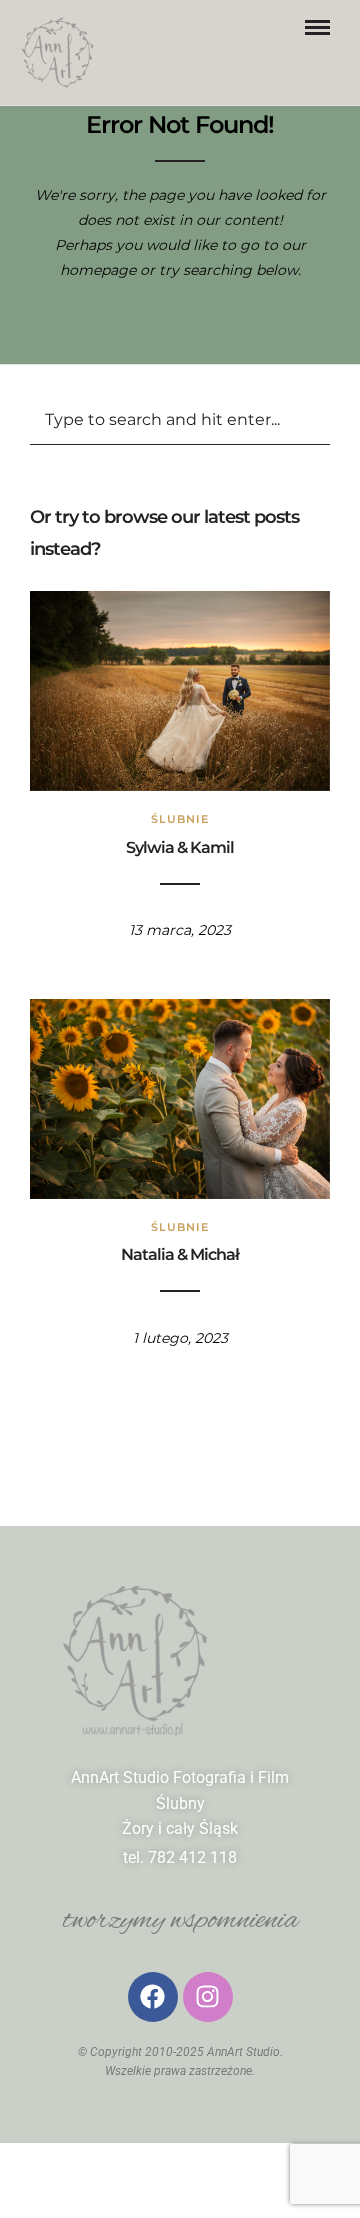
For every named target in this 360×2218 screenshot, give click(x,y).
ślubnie (180, 819)
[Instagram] (208, 1997)
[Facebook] (153, 1997)
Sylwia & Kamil (180, 847)
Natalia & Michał (180, 1254)
